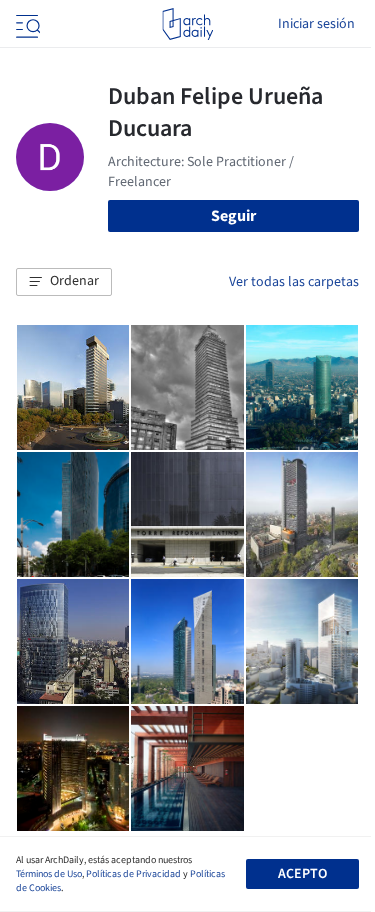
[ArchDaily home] (187, 24)
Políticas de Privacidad (133, 874)
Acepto (302, 874)
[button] (64, 282)
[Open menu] (26, 24)
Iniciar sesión (316, 24)
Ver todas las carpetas (294, 282)
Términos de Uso (49, 874)
